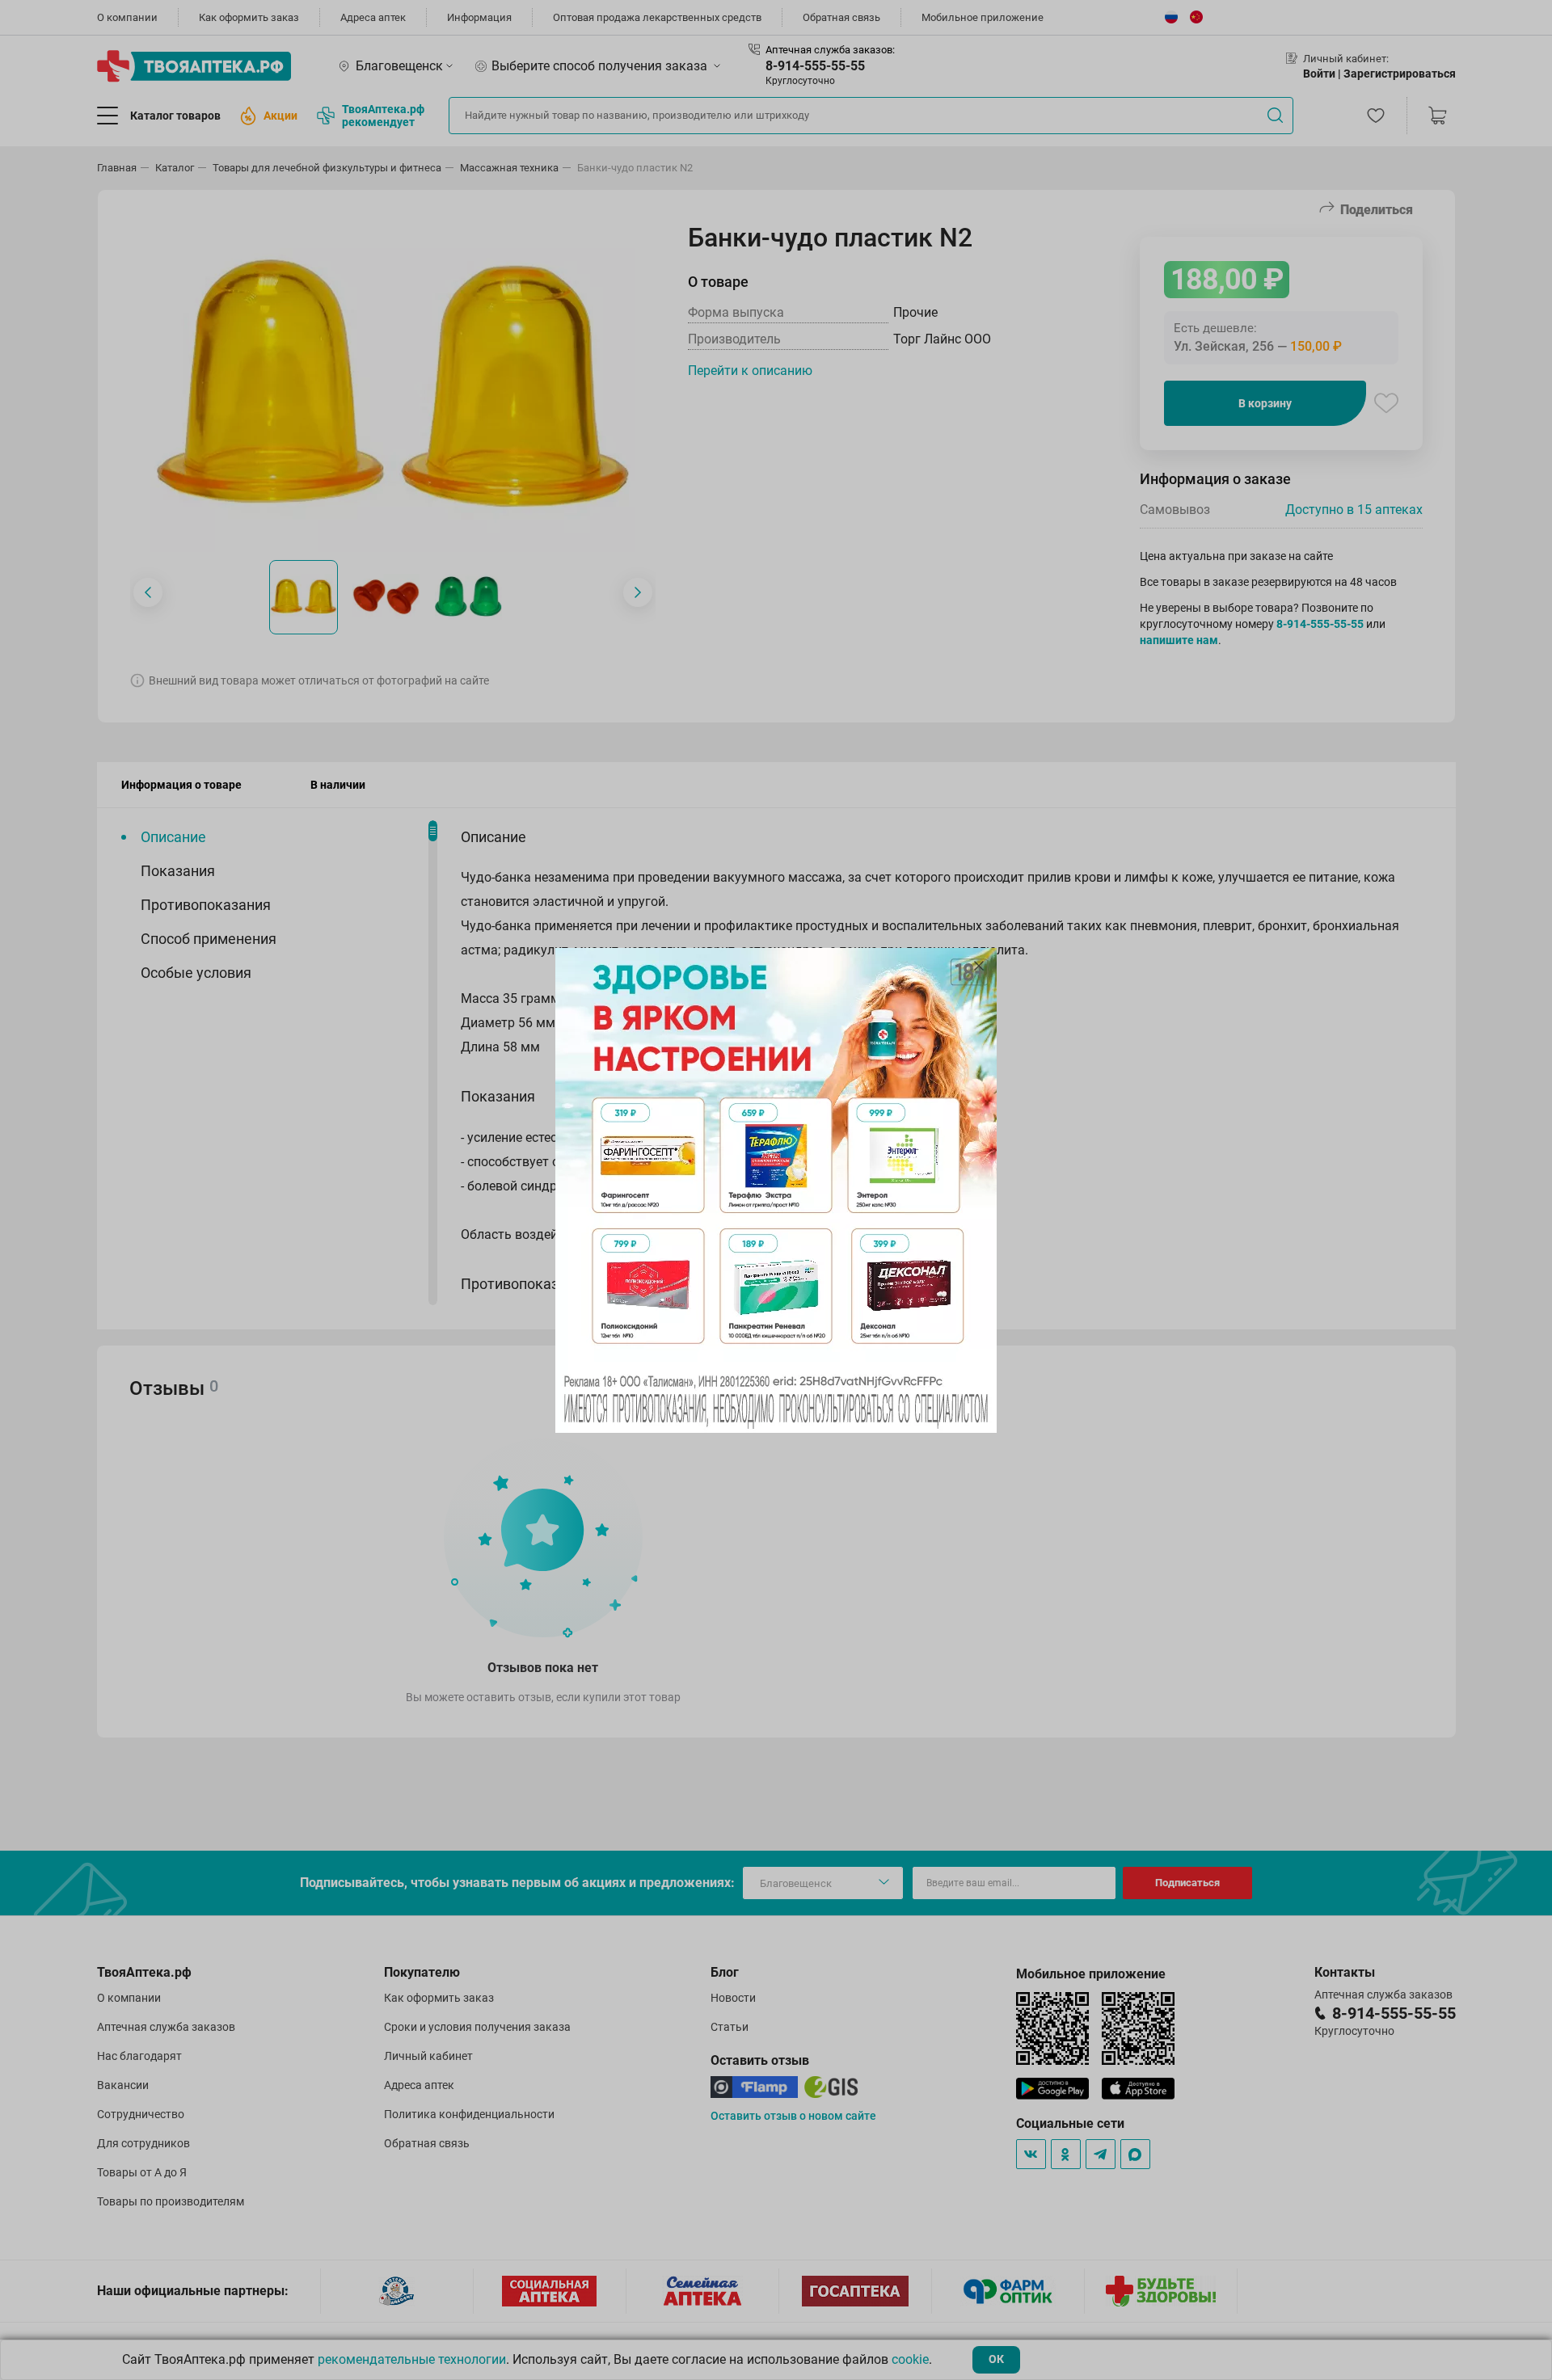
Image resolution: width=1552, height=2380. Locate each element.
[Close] (979, 966)
